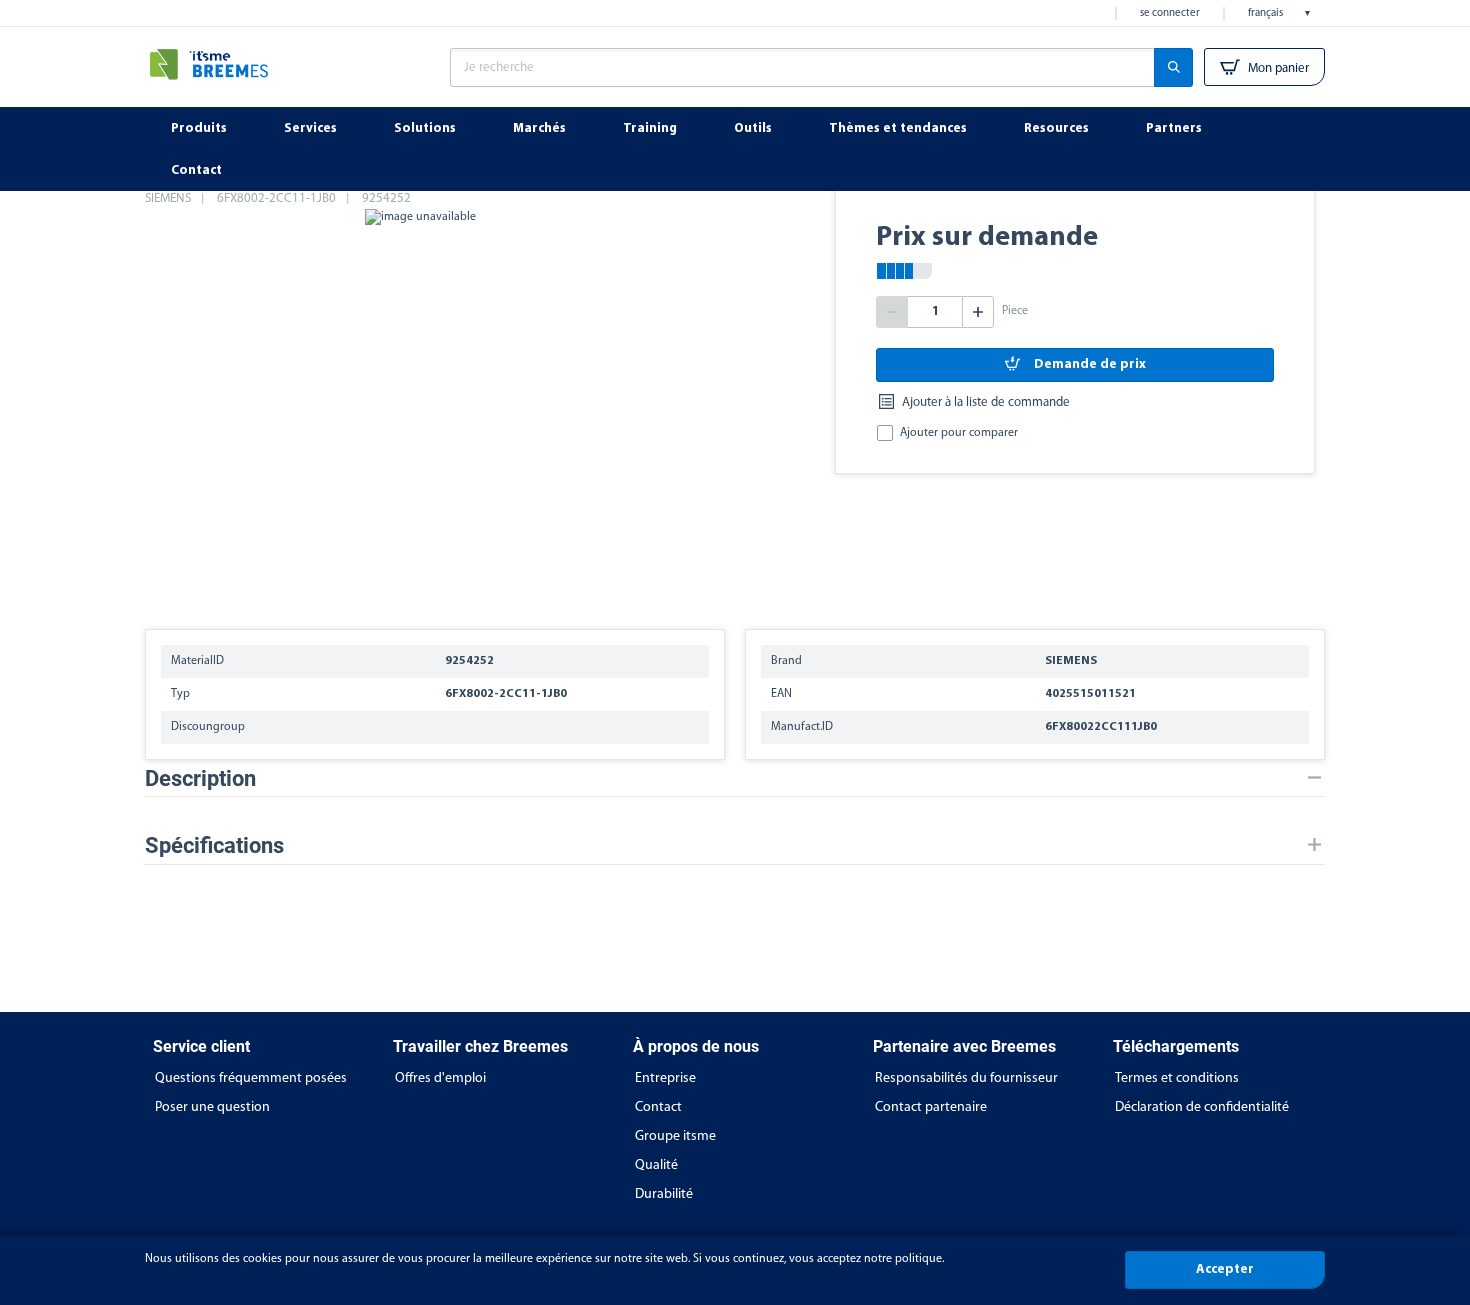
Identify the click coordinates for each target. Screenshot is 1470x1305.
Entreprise (665, 1078)
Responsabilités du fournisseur (966, 1078)
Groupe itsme (675, 1136)
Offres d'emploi (440, 1078)
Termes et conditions (1177, 1078)
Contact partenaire (931, 1107)
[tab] (735, 778)
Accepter (1225, 1269)
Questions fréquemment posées (251, 1078)
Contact (658, 1107)
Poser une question (212, 1107)
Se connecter (1170, 13)
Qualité (656, 1165)
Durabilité (664, 1194)
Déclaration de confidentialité (1202, 1107)
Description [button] (200, 778)
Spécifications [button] (214, 845)
